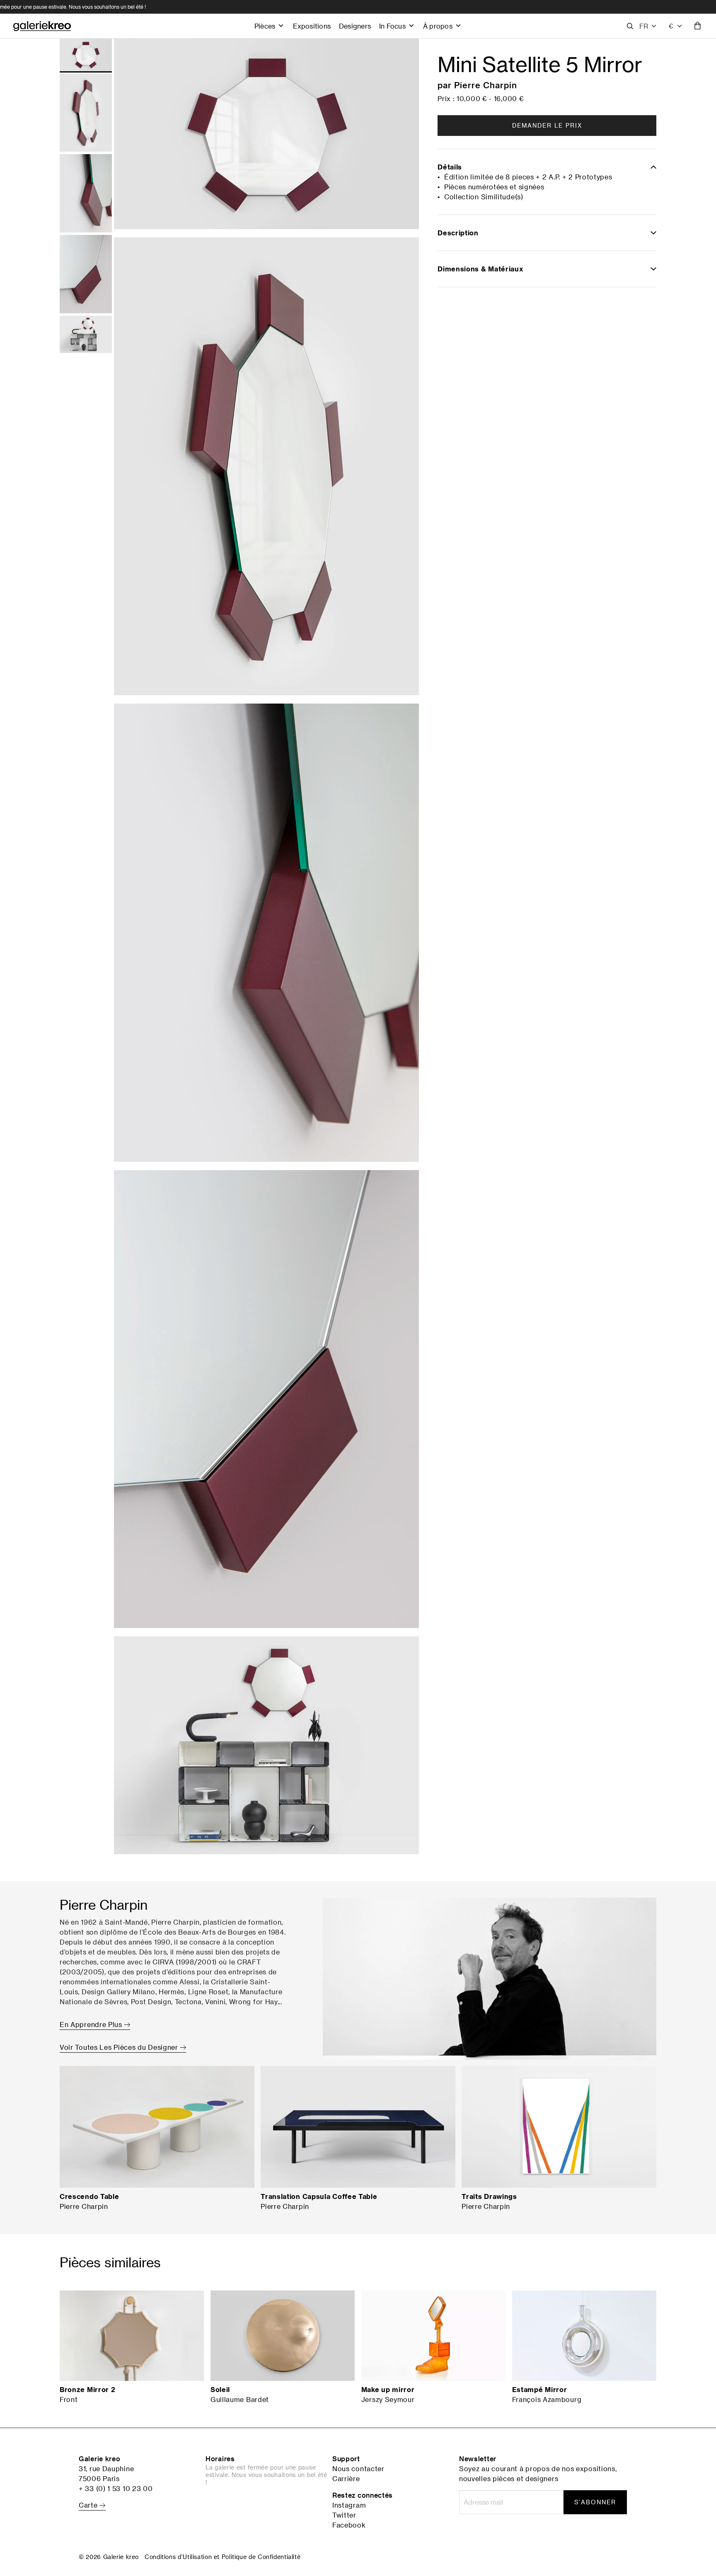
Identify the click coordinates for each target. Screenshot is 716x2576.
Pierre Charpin (486, 85)
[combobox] (676, 26)
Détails (450, 167)
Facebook (349, 2525)
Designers (355, 26)
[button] (648, 26)
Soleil (220, 2390)
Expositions (312, 26)
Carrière (346, 2479)
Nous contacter (358, 2469)
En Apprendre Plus (92, 2025)
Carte (89, 2505)
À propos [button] (438, 26)
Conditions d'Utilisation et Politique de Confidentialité (223, 2557)
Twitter (344, 2515)
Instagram (349, 2505)
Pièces (265, 26)
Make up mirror (388, 2390)
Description (458, 233)
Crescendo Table (89, 2196)
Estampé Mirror (540, 2390)
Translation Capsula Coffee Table (319, 2196)
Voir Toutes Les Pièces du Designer (120, 2047)
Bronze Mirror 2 (88, 2390)
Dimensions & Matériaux (480, 269)
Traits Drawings (489, 2196)
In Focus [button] (392, 26)
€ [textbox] (671, 26)
